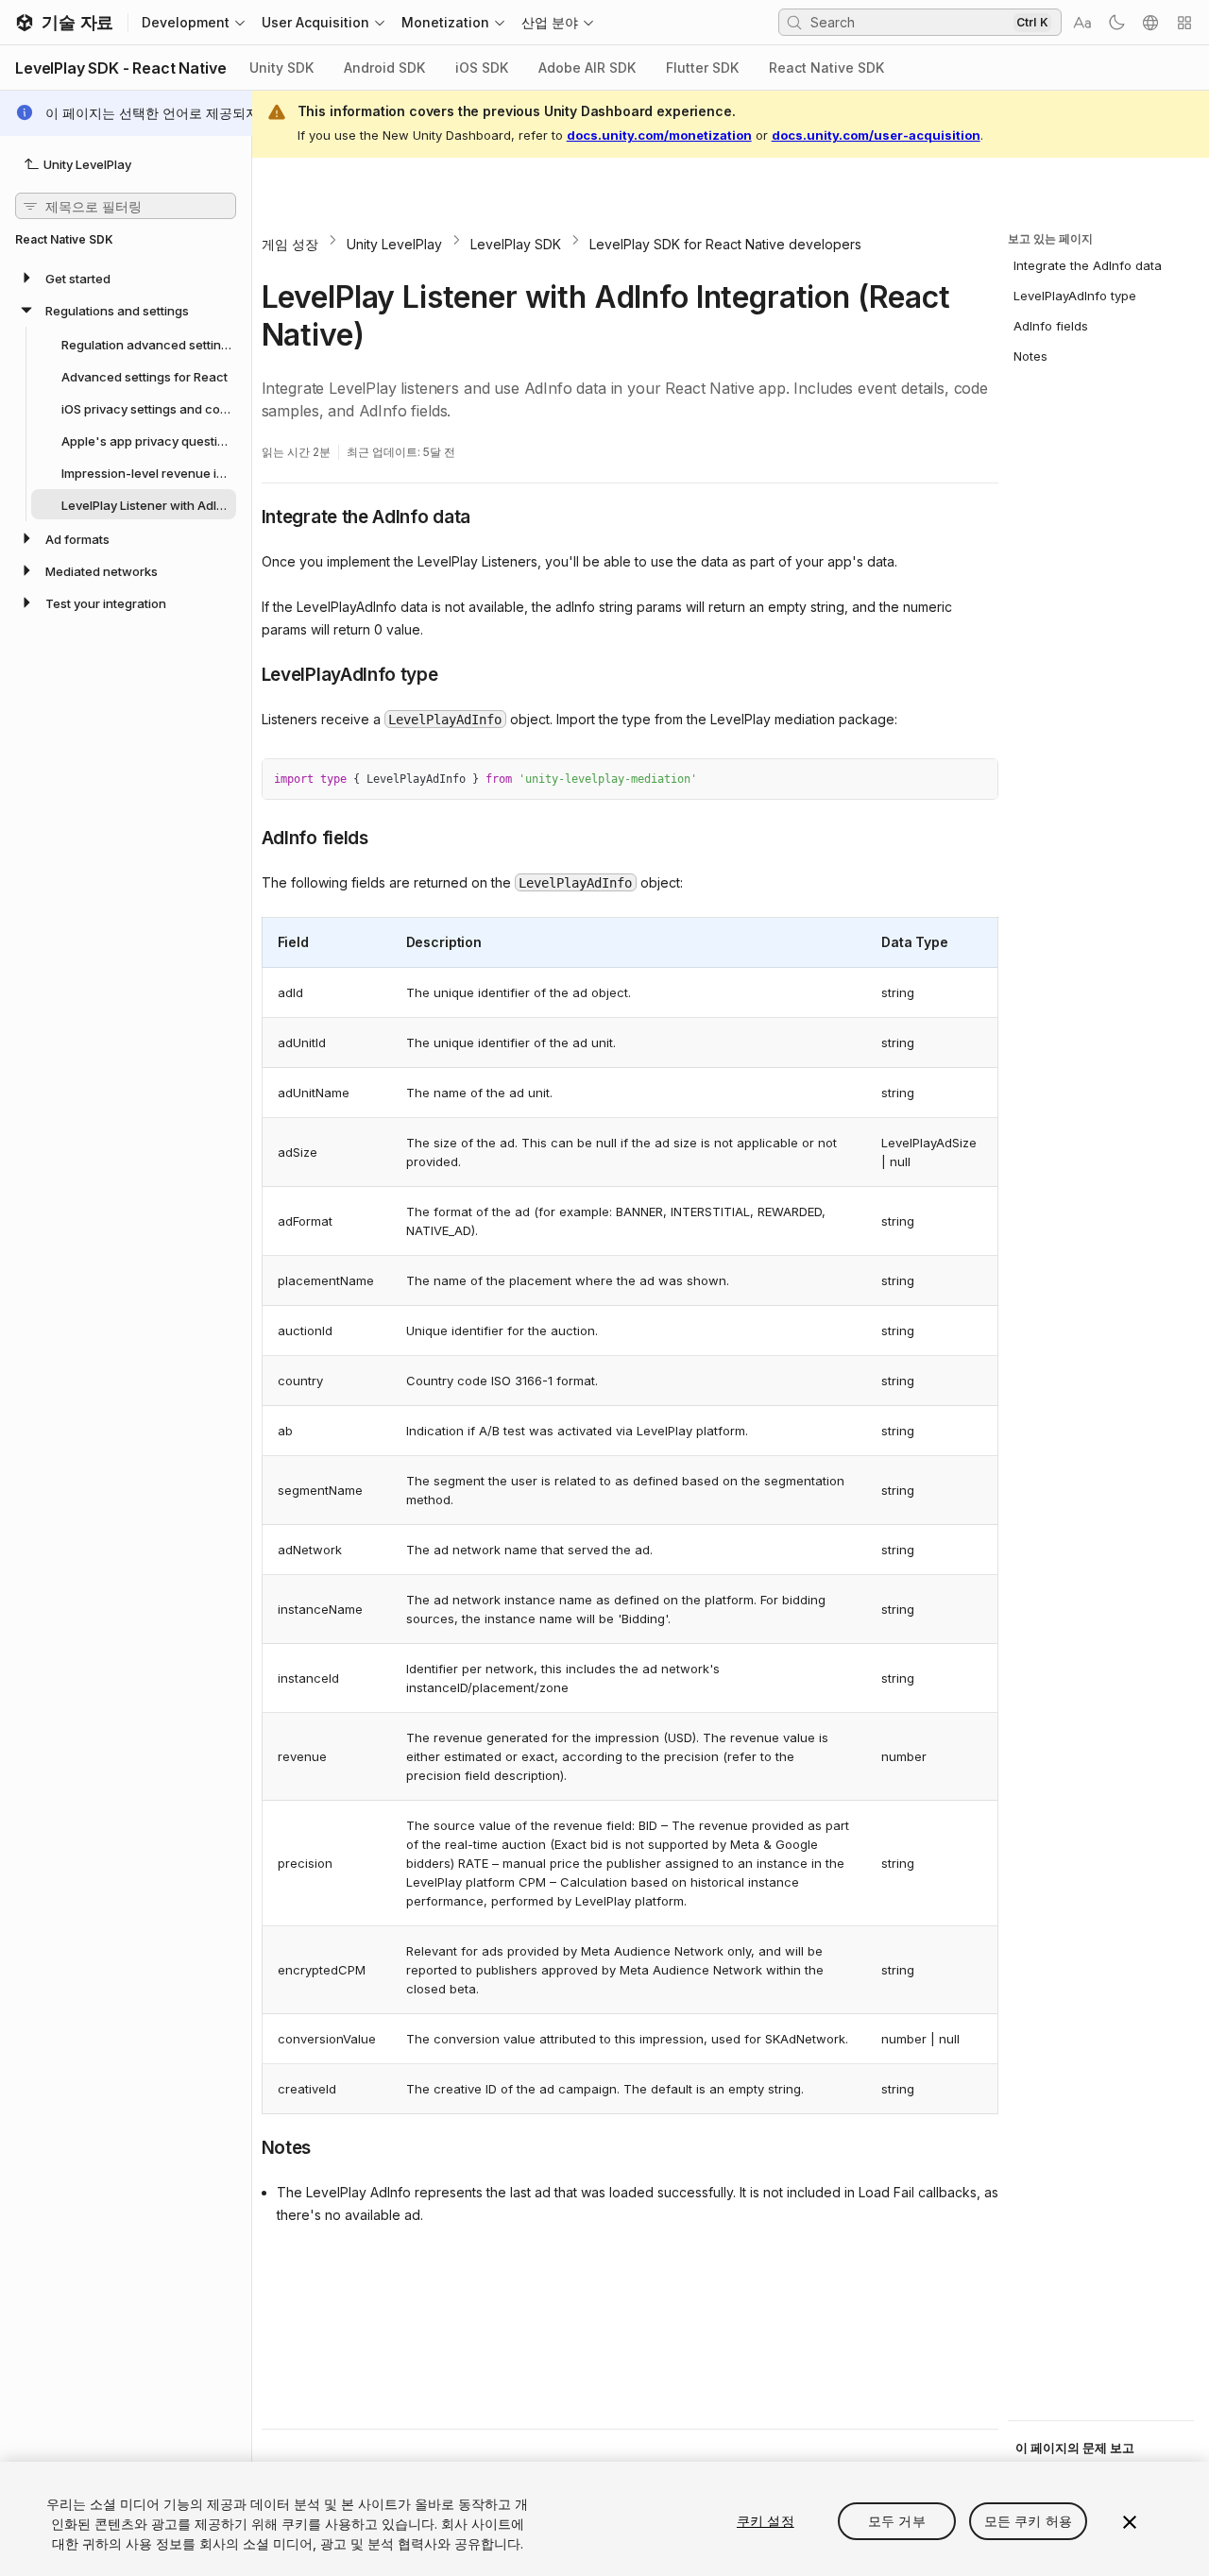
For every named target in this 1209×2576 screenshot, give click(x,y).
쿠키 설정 (766, 2521)
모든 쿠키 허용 (1028, 2521)
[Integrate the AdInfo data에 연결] (247, 516)
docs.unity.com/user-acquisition (876, 135)
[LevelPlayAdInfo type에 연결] (247, 673)
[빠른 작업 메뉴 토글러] (1184, 23)
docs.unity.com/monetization (659, 135)
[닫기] (1130, 2522)
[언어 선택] (1150, 23)
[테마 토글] (1116, 23)
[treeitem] (126, 278)
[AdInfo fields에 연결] (247, 837)
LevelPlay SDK (516, 244)
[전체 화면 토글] (977, 780)
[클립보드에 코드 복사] (943, 780)
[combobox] (910, 22)
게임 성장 (290, 244)
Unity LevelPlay (394, 244)
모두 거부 (897, 2521)
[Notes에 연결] (247, 2146)
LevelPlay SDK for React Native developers (725, 244)
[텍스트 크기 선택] (1082, 23)
